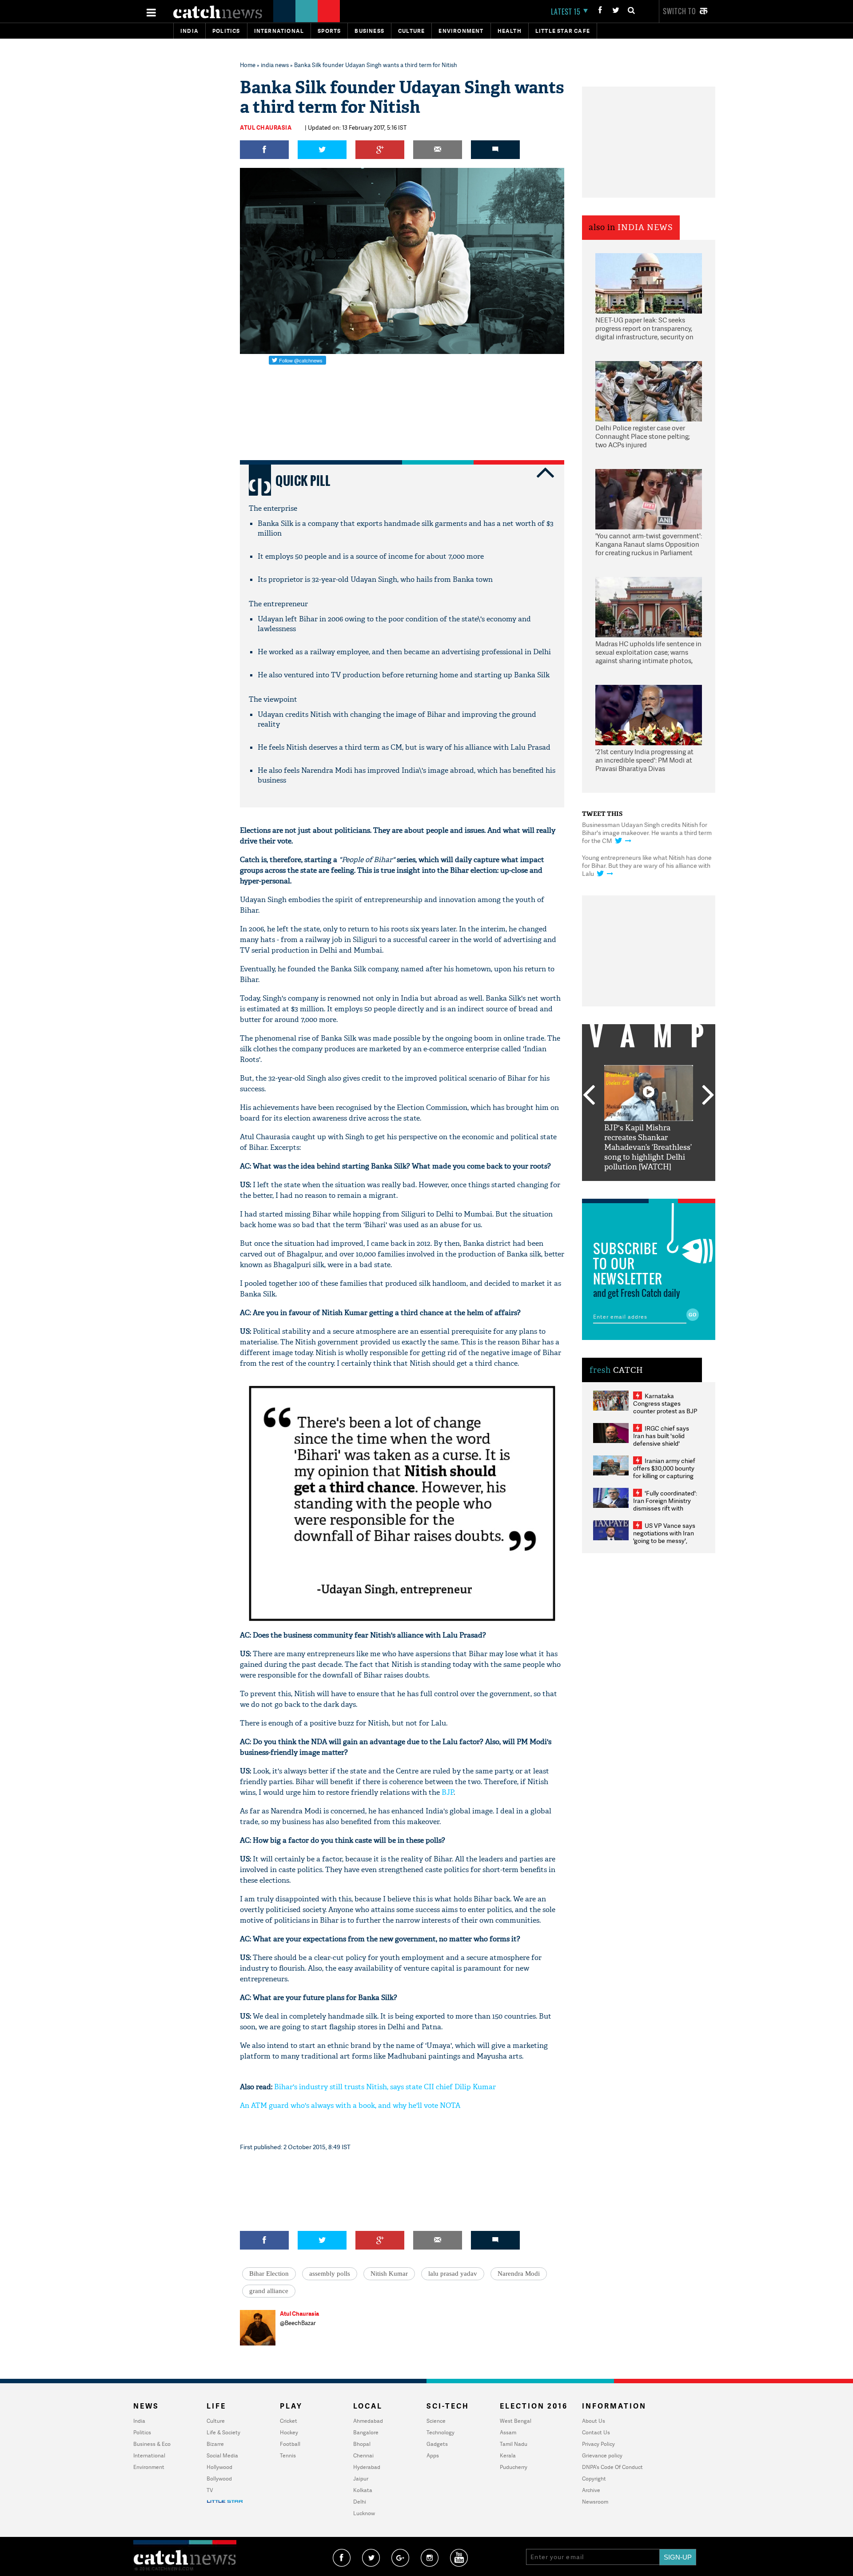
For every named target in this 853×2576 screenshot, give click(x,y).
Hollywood (219, 2467)
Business (369, 31)
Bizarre (215, 2444)
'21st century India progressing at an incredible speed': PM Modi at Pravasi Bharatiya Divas (644, 760)
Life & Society (223, 2432)
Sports (329, 31)
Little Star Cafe (563, 31)
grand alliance (269, 2291)
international (279, 31)
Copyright (594, 2479)
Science (436, 2421)
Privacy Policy (598, 2444)
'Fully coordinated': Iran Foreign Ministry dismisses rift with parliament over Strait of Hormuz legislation (665, 1508)
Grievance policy (602, 2455)
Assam (508, 2432)
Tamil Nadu (514, 2444)
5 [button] (675, 1188)
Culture (411, 31)
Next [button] (708, 1096)
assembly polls (330, 2274)
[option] (649, 1119)
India (189, 31)
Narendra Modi (519, 2274)
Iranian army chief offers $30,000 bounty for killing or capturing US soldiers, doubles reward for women (664, 1476)
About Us (594, 2421)
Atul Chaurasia (266, 127)
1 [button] (622, 1188)
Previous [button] (589, 1096)
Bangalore (366, 2432)
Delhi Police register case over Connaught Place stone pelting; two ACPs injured (643, 437)
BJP (448, 1792)
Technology (440, 2432)
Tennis (288, 2455)
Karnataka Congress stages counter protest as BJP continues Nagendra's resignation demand (665, 1411)
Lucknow (364, 2513)
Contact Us (596, 2432)
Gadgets (437, 2444)
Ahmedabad (368, 2421)
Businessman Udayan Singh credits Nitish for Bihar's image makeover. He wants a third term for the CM (647, 833)
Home (248, 65)
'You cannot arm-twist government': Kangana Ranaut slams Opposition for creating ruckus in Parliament (649, 545)
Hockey (289, 2432)
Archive (591, 2490)
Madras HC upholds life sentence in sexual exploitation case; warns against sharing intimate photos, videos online (648, 653)
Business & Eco (152, 2444)
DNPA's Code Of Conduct (612, 2467)
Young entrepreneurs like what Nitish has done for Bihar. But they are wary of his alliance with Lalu (647, 865)
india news (275, 65)
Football (290, 2444)
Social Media (222, 2455)
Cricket (289, 2421)
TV (210, 2490)
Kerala (508, 2455)
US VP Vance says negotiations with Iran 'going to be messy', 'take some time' (664, 1537)
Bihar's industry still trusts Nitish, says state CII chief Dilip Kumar (385, 2087)
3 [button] (649, 1188)
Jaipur (361, 2479)
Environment (461, 31)
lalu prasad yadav (453, 2274)
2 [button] (635, 1188)
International (149, 2455)
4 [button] (662, 1188)
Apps (433, 2455)
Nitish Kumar (389, 2274)
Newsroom (595, 2502)
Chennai (363, 2455)
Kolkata (363, 2490)
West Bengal (516, 2421)
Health (510, 31)
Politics (226, 31)
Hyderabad (367, 2467)
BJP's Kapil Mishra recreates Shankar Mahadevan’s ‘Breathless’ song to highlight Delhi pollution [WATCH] (648, 1147)
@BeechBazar (298, 2323)
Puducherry (514, 2467)
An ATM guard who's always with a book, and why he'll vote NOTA (350, 2105)
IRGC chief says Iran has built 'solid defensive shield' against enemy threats (665, 1439)
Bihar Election (269, 2274)
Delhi (360, 2502)
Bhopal (362, 2444)
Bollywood (219, 2479)
